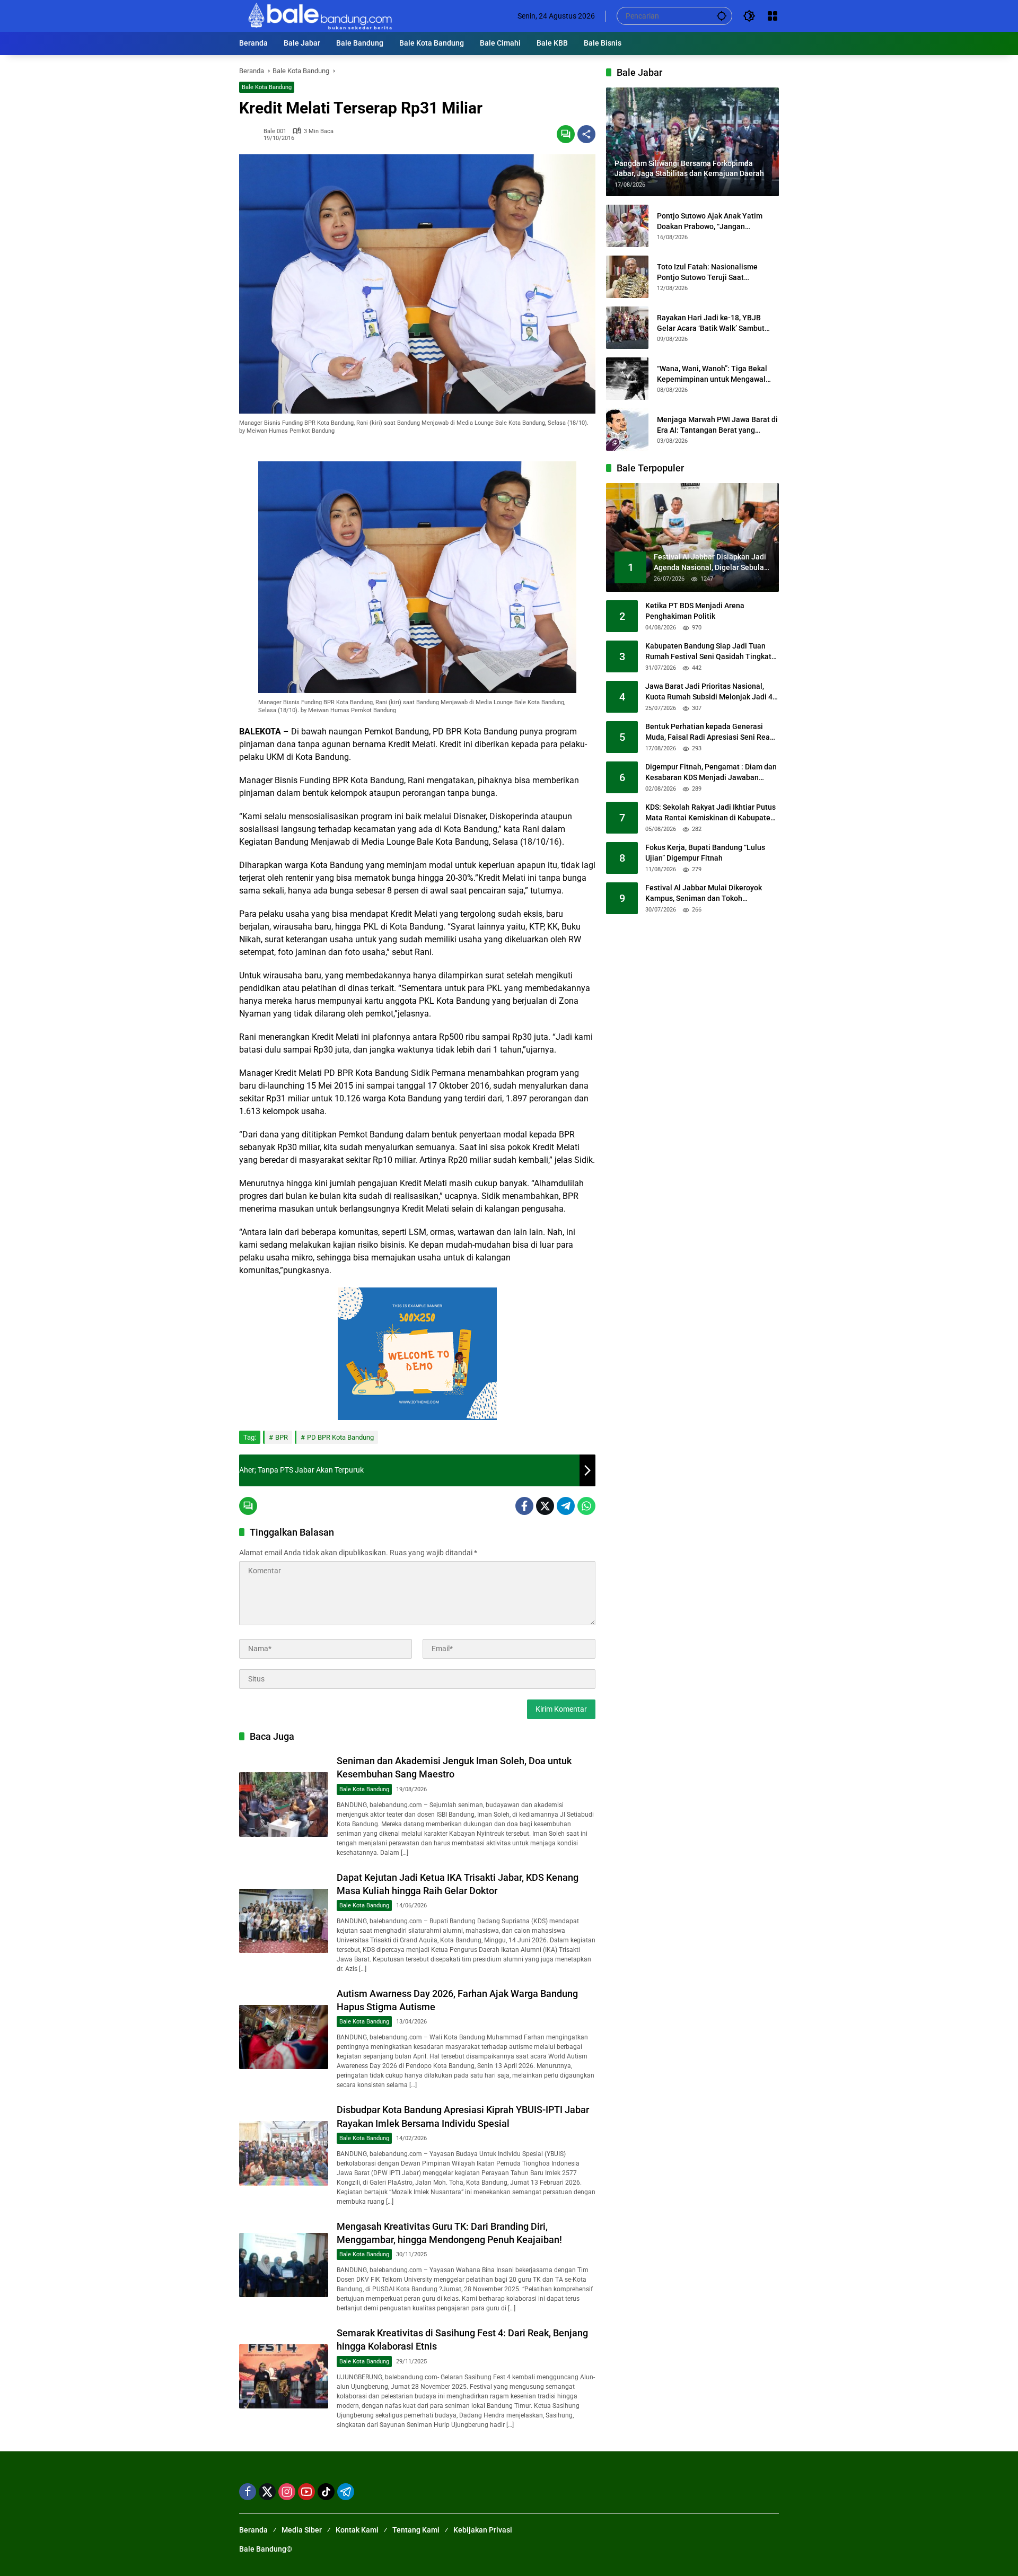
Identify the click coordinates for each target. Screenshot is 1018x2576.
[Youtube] (306, 2492)
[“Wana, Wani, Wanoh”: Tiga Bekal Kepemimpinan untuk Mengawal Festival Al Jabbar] (627, 379)
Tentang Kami (416, 2530)
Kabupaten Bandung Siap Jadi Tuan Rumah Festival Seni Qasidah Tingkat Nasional (708, 652)
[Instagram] (287, 2492)
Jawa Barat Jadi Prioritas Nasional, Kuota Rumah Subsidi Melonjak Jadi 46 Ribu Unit (711, 693)
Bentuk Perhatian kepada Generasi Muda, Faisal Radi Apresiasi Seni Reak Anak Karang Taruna (709, 733)
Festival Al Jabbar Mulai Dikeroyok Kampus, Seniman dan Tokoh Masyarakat (704, 894)
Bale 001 (275, 131)
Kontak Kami (357, 2530)
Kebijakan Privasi (483, 2530)
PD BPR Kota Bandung (340, 1437)
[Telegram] (566, 1506)
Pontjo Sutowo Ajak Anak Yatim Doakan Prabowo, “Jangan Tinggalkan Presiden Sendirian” (710, 222)
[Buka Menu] (773, 16)
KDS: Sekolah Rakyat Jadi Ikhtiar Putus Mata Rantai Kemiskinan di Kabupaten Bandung (710, 813)
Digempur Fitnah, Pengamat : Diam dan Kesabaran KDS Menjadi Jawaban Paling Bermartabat (711, 773)
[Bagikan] (586, 134)
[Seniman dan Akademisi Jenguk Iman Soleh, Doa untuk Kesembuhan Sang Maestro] (284, 1804)
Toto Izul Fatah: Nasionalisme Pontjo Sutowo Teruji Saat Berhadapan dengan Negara (707, 273)
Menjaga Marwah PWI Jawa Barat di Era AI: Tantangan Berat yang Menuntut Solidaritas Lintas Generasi (717, 425)
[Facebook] (524, 1506)
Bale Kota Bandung (267, 87)
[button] (722, 16)
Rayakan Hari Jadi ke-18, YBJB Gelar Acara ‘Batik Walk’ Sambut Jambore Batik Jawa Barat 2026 (711, 323)
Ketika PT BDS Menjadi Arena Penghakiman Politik (695, 611)
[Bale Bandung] (319, 15)
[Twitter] (545, 1506)
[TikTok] (326, 2492)
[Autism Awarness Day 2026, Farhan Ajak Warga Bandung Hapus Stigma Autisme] (284, 2037)
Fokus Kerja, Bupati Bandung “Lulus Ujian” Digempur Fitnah (705, 853)
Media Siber (302, 2530)
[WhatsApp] (586, 1506)
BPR (282, 1437)
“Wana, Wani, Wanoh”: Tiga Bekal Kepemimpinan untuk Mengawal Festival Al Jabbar (712, 374)
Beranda (253, 2530)
